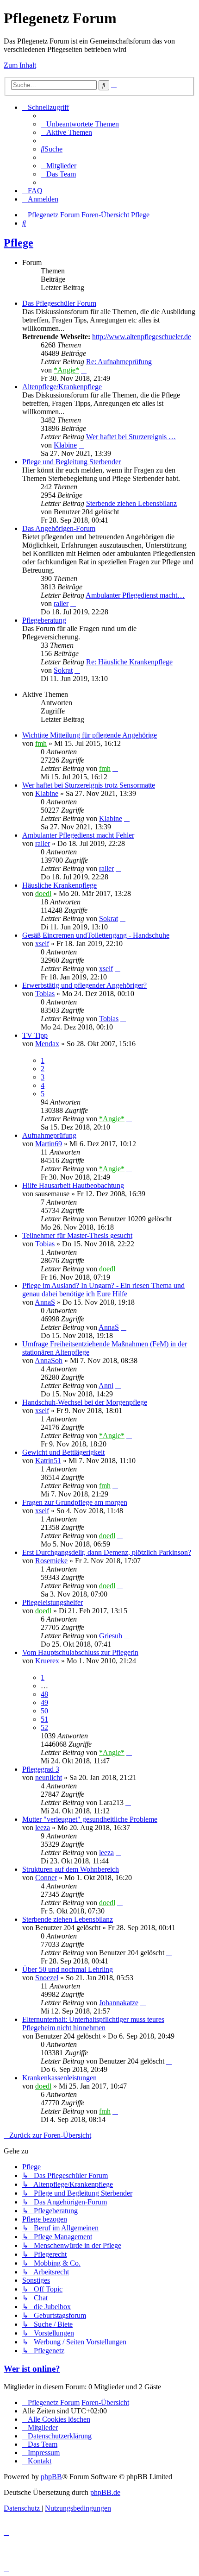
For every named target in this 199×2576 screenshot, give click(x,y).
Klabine (65, 445)
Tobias (45, 994)
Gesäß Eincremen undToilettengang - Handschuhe (96, 935)
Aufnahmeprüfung (49, 1135)
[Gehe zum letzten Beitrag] (115, 768)
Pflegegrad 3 (41, 1769)
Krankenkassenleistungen (59, 2078)
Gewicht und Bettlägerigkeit (63, 1452)
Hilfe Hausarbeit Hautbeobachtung (73, 1185)
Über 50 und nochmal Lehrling (68, 1969)
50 (44, 1711)
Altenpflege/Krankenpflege (62, 387)
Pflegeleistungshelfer (53, 1602)
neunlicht (49, 1777)
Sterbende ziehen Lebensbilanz (131, 503)
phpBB (51, 2477)
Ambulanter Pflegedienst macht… (135, 595)
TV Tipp (35, 1035)
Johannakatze (119, 2003)
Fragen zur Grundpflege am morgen (75, 1502)
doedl (43, 893)
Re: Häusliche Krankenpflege (129, 662)
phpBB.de (105, 2492)
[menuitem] (80, 124)
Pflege (19, 243)
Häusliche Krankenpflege (59, 885)
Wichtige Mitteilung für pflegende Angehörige (90, 735)
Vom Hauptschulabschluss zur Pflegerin (80, 1652)
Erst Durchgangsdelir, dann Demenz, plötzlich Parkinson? (107, 1552)
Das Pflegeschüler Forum (59, 303)
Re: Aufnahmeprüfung (119, 362)
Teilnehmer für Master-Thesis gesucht (77, 1235)
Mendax (47, 1044)
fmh (41, 743)
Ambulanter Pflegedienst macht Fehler (78, 835)
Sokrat (63, 670)
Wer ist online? (32, 2369)
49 (44, 1702)
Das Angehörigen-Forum (59, 528)
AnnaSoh (49, 1361)
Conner (46, 1878)
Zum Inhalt (20, 65)
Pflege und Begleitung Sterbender (72, 462)
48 (44, 1694)
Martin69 (49, 1144)
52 (44, 1727)
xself (42, 944)
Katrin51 (48, 1461)
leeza (43, 1828)
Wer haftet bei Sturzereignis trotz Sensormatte (89, 785)
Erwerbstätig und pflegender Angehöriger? (84, 985)
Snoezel (47, 1978)
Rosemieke (51, 1561)
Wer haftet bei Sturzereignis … (131, 437)
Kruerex (47, 1661)
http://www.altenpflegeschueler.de (142, 337)
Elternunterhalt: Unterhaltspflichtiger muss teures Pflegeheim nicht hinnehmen (93, 2024)
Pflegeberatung (44, 620)
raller (61, 603)
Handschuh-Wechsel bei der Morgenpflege (85, 1402)
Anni (106, 1386)
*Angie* (66, 370)
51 (44, 1719)
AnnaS (45, 1302)
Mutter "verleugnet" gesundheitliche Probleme (90, 1819)
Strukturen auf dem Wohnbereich (71, 1869)
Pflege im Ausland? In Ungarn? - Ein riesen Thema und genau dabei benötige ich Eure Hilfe (103, 1290)
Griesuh (111, 1636)
